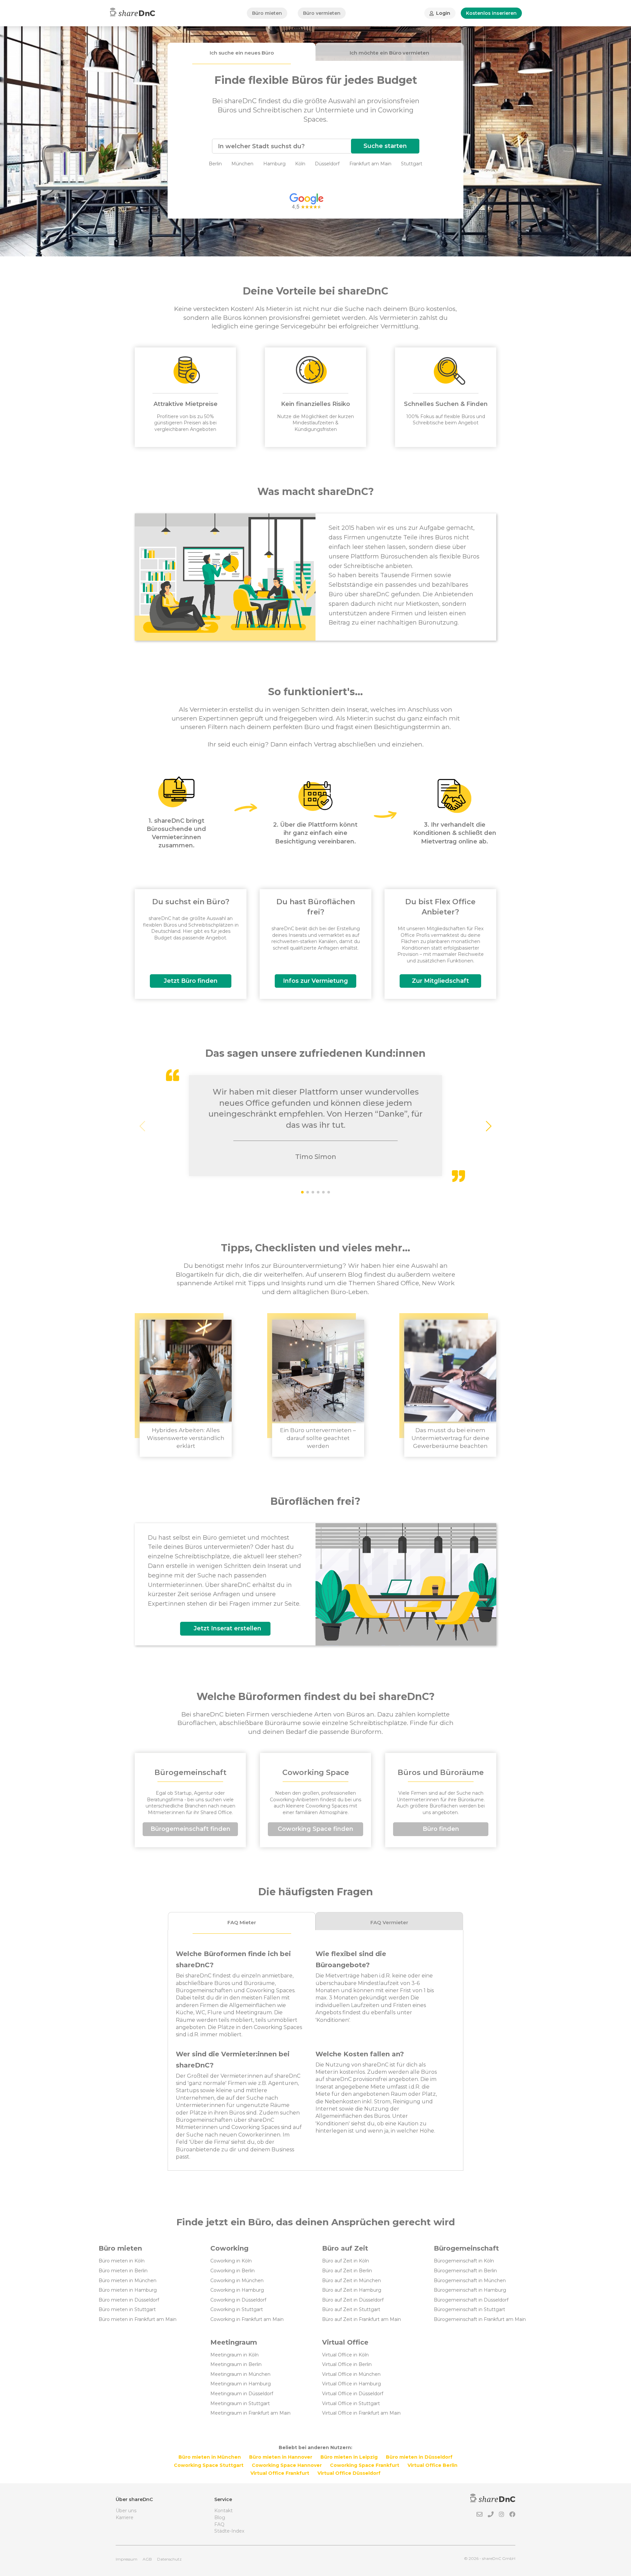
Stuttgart (412, 164)
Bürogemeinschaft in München (470, 2281)
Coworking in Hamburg (237, 2290)
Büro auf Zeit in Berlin (347, 2271)
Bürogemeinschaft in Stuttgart (469, 2309)
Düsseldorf (327, 164)
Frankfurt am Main (370, 164)
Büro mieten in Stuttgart (127, 2309)
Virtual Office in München (351, 2374)
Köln (300, 164)
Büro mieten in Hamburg (128, 2290)
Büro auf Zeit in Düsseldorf (353, 2300)
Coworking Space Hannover (287, 2465)
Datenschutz (169, 2559)
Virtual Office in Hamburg (351, 2384)
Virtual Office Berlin (432, 2465)
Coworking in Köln (231, 2261)
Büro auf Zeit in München (351, 2281)
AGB (147, 2559)
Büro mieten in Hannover (281, 2457)
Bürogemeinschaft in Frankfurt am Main (480, 2319)
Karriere (125, 2517)
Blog (220, 2517)
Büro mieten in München (128, 2281)
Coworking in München (237, 2281)
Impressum (127, 2559)
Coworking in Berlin (233, 2271)
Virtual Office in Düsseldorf (353, 2394)
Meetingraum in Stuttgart (240, 2403)
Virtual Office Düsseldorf (349, 2473)
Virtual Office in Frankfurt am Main (361, 2413)
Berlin (215, 164)
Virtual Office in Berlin (347, 2364)
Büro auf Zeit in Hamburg (352, 2290)
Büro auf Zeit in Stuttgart (351, 2309)
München (242, 164)
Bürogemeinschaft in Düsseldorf (471, 2300)
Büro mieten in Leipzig (349, 2457)
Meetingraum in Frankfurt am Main (250, 2413)
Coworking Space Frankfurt (365, 2465)
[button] (488, 1126)
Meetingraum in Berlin (236, 2364)
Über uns (126, 2511)
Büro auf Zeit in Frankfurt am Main (362, 2319)
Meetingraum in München (240, 2374)
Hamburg (274, 164)
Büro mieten (267, 13)
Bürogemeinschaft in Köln (464, 2261)
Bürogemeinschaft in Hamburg (470, 2290)
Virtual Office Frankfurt (280, 2473)
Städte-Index (229, 2531)
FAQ (219, 2524)
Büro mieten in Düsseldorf (129, 2300)
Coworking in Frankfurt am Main (247, 2319)
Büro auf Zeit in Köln (346, 2261)
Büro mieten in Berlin (123, 2271)
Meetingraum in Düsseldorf (242, 2394)
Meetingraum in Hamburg (241, 2384)
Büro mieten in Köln (122, 2261)
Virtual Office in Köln (345, 2355)
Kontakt (223, 2511)
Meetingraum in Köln (234, 2355)
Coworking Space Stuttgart (209, 2465)
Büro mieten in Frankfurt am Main (138, 2319)
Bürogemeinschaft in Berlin (465, 2271)
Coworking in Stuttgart (237, 2309)
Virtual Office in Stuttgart (351, 2403)
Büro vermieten (322, 13)
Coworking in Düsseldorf (238, 2300)
